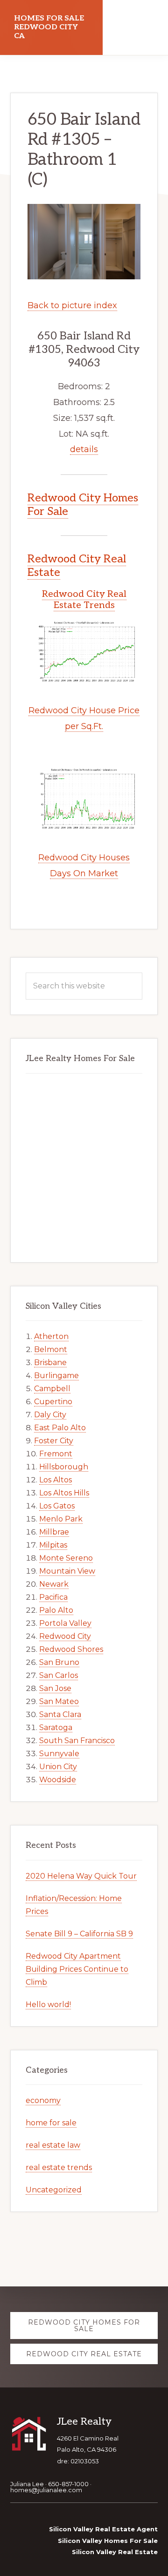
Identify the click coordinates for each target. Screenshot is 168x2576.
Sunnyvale (59, 1754)
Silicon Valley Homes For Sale (108, 2541)
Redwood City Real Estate (77, 566)
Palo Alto (56, 1610)
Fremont (56, 1454)
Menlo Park (61, 1519)
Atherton (51, 1336)
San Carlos (59, 1675)
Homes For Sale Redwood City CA (49, 27)
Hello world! (48, 2005)
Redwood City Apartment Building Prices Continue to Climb (77, 1969)
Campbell (52, 1389)
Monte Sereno (66, 1558)
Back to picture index (72, 305)
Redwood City (65, 1636)
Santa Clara (60, 1714)
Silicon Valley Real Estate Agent (103, 2529)
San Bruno (59, 1662)
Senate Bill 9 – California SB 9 (79, 1934)
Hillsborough (64, 1467)
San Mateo (59, 1701)
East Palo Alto (60, 1428)
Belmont (51, 1349)
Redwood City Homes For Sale (83, 505)
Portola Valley (65, 1623)
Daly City (50, 1415)
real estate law (53, 2145)
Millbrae (54, 1532)
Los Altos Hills (64, 1493)
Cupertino (53, 1402)
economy (43, 2100)
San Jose (55, 1688)
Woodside (58, 1780)
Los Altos (56, 1480)
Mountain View (67, 1571)
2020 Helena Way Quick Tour (81, 1876)
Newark (54, 1584)
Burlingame (56, 1376)
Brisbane (50, 1362)
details (84, 449)
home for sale (51, 2123)
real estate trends (59, 2167)
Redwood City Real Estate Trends (84, 600)
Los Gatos (57, 1506)
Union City (58, 1767)
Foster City (54, 1441)
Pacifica (53, 1597)
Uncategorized (54, 2190)
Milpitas (53, 1545)
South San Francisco (77, 1741)
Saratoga (56, 1727)
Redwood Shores (71, 1649)
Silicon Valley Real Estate (115, 2552)
